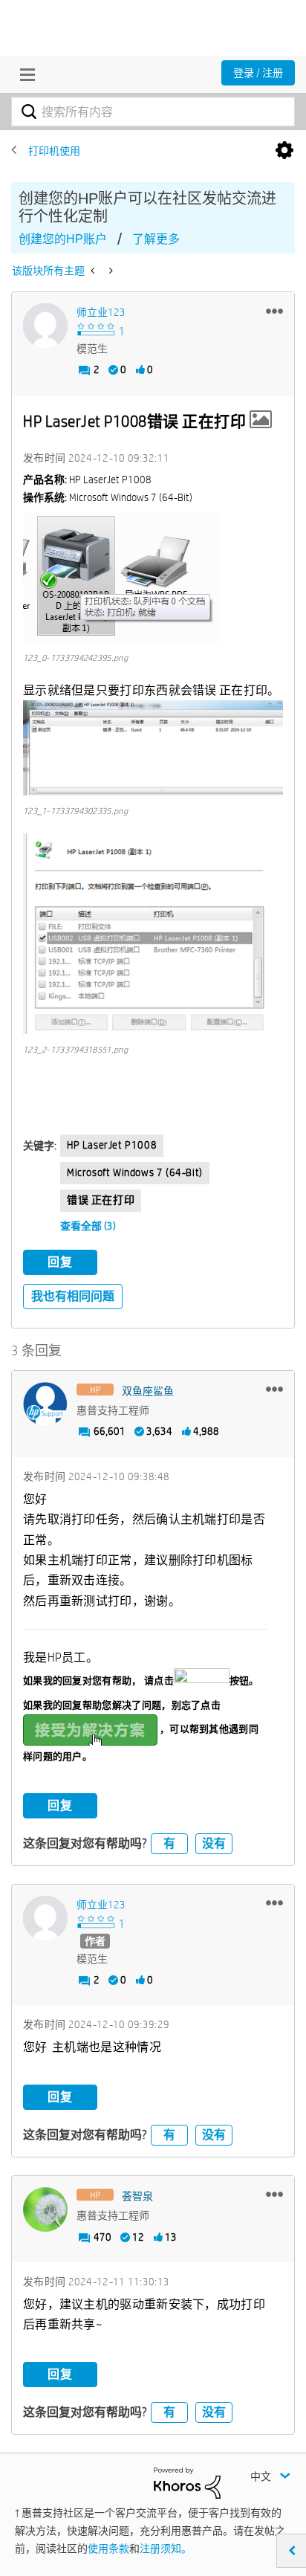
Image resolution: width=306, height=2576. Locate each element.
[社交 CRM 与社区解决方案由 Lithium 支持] (187, 2482)
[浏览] (24, 74)
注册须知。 (166, 2548)
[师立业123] (45, 326)
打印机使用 (54, 151)
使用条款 (108, 2548)
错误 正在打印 (101, 1200)
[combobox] (153, 112)
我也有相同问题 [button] (73, 1296)
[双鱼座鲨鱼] (45, 1404)
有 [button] (169, 1843)
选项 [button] (284, 151)
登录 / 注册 (258, 73)
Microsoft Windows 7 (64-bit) (135, 1172)
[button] (274, 311)
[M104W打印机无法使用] (94, 271)
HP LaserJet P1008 (112, 1145)
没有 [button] (214, 1843)
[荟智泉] (45, 2209)
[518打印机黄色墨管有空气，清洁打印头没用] (110, 271)
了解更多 (156, 239)
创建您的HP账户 (63, 239)
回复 (60, 1262)
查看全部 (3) (88, 1226)
